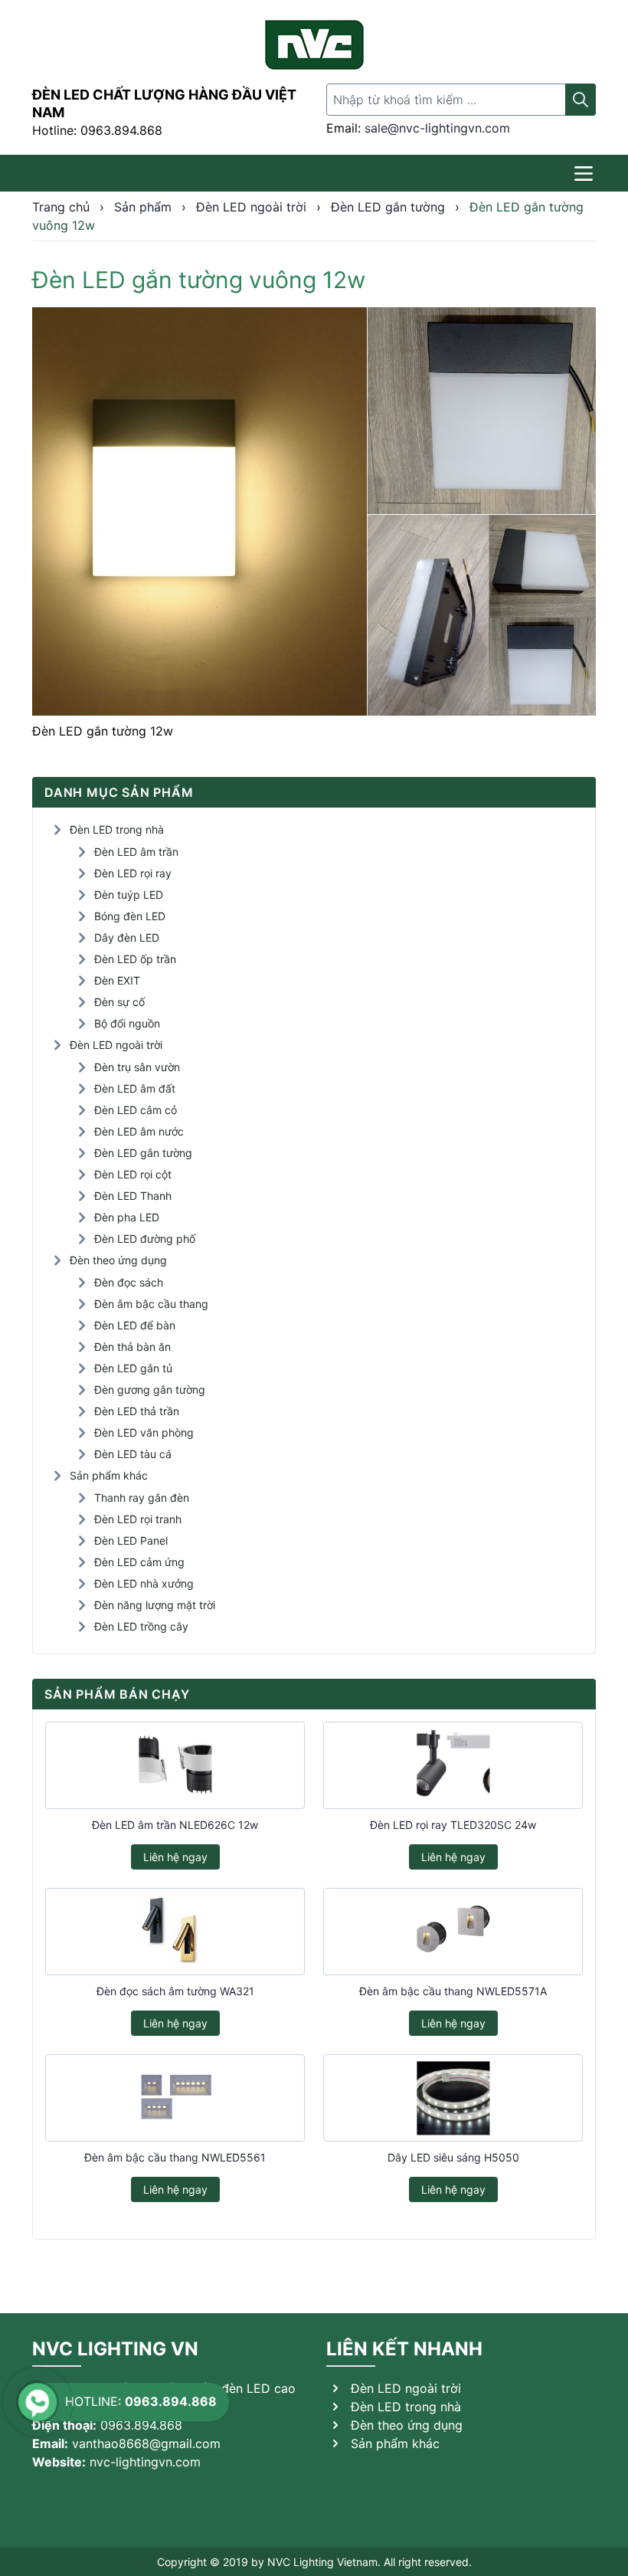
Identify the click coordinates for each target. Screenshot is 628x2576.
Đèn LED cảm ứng (139, 1562)
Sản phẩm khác (109, 1475)
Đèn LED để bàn (135, 1325)
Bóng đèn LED (130, 916)
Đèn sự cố (119, 1002)
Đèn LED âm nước (139, 1131)
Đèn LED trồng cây (141, 1626)
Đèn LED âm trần (136, 852)
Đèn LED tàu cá (133, 1454)
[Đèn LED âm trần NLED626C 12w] (175, 1765)
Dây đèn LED (127, 937)
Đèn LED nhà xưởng (144, 1583)
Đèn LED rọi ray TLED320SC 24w (453, 1825)
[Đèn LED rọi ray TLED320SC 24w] (453, 1765)
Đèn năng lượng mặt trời (155, 1605)
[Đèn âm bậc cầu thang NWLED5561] (175, 2098)
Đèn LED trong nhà (117, 829)
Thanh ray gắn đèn (142, 1498)
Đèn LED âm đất (135, 1088)
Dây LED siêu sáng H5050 (453, 2157)
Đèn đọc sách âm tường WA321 (175, 1991)
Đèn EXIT (117, 980)
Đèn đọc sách (129, 1282)
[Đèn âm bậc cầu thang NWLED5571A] (453, 1932)
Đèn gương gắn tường (150, 1390)
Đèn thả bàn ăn (132, 1347)
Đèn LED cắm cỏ (136, 1110)
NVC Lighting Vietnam (322, 2562)
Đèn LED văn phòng (144, 1432)
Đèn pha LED (127, 1217)
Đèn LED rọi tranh (138, 1519)
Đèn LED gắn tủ (133, 1368)
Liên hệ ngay (175, 1857)
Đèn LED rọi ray (133, 873)
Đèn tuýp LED (129, 895)
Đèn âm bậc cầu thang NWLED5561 (175, 2157)
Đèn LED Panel (131, 1540)
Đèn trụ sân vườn (137, 1067)
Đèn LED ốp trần (135, 959)
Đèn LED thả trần (137, 1411)
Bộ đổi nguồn (127, 1023)
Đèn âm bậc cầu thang (151, 1304)
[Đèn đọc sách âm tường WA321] (175, 1932)
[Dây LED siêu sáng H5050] (453, 2098)
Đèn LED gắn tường (143, 1153)
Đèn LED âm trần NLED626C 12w (175, 1825)
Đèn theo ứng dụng (118, 1260)
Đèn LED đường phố (145, 1239)
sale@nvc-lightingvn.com (437, 128)
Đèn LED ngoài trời (116, 1045)
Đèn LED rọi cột (133, 1174)
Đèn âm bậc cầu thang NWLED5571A (453, 1991)
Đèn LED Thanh (133, 1196)
